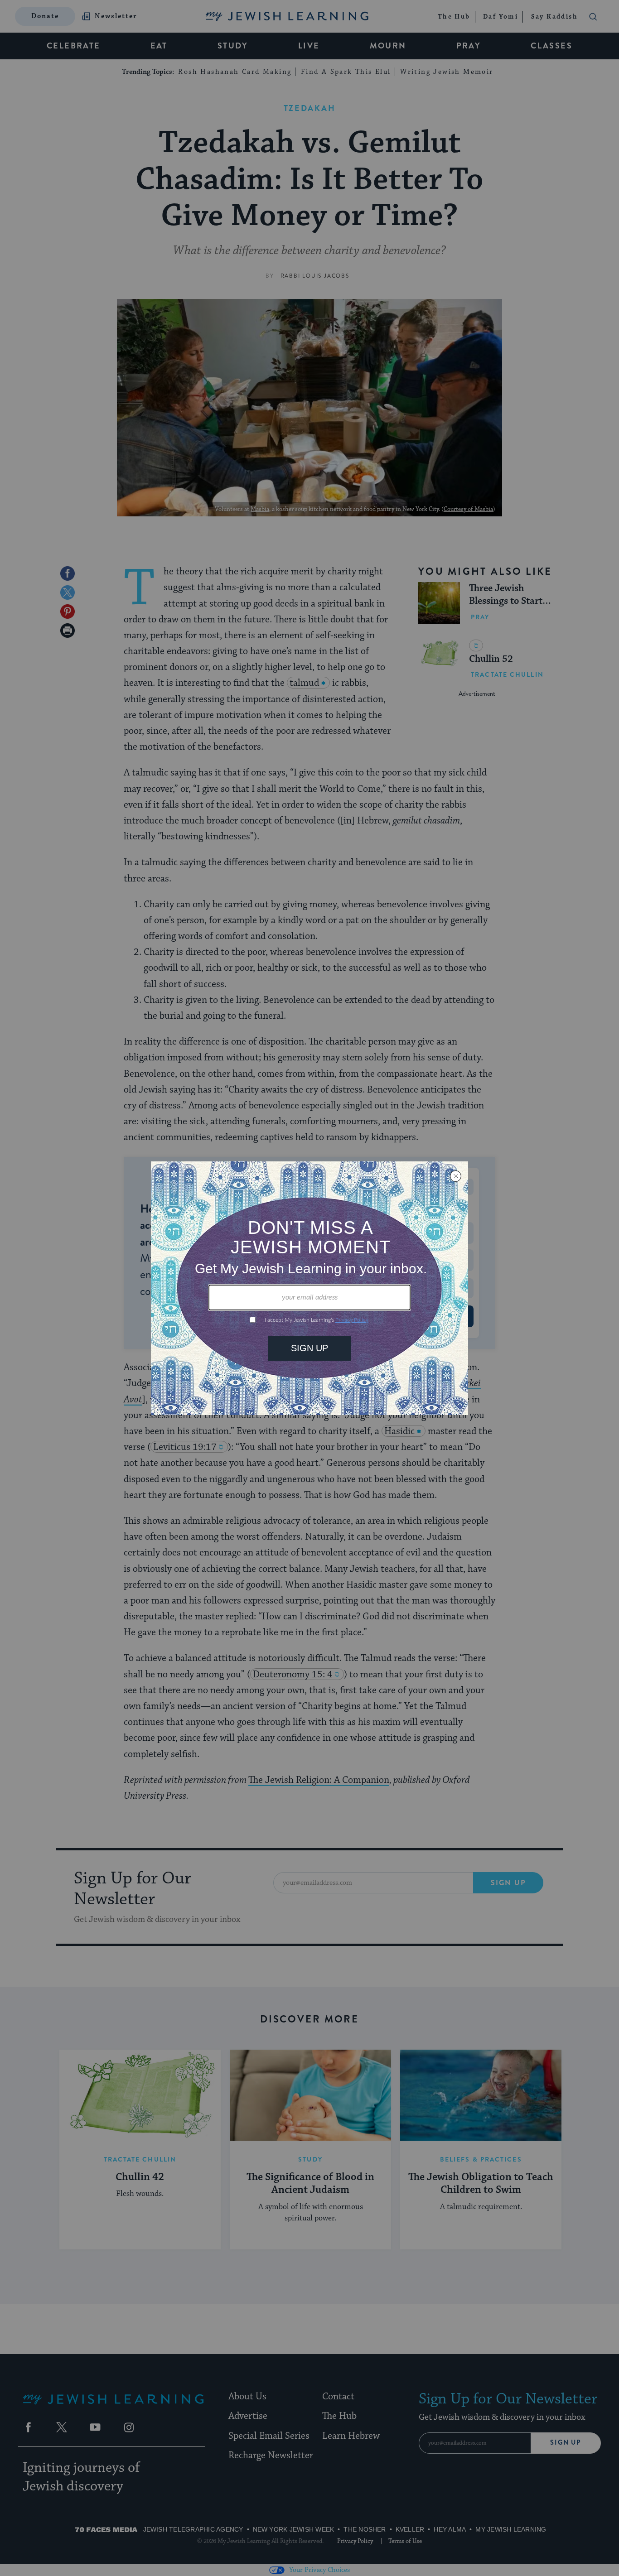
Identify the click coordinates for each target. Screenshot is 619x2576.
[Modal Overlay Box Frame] (309, 1288)
